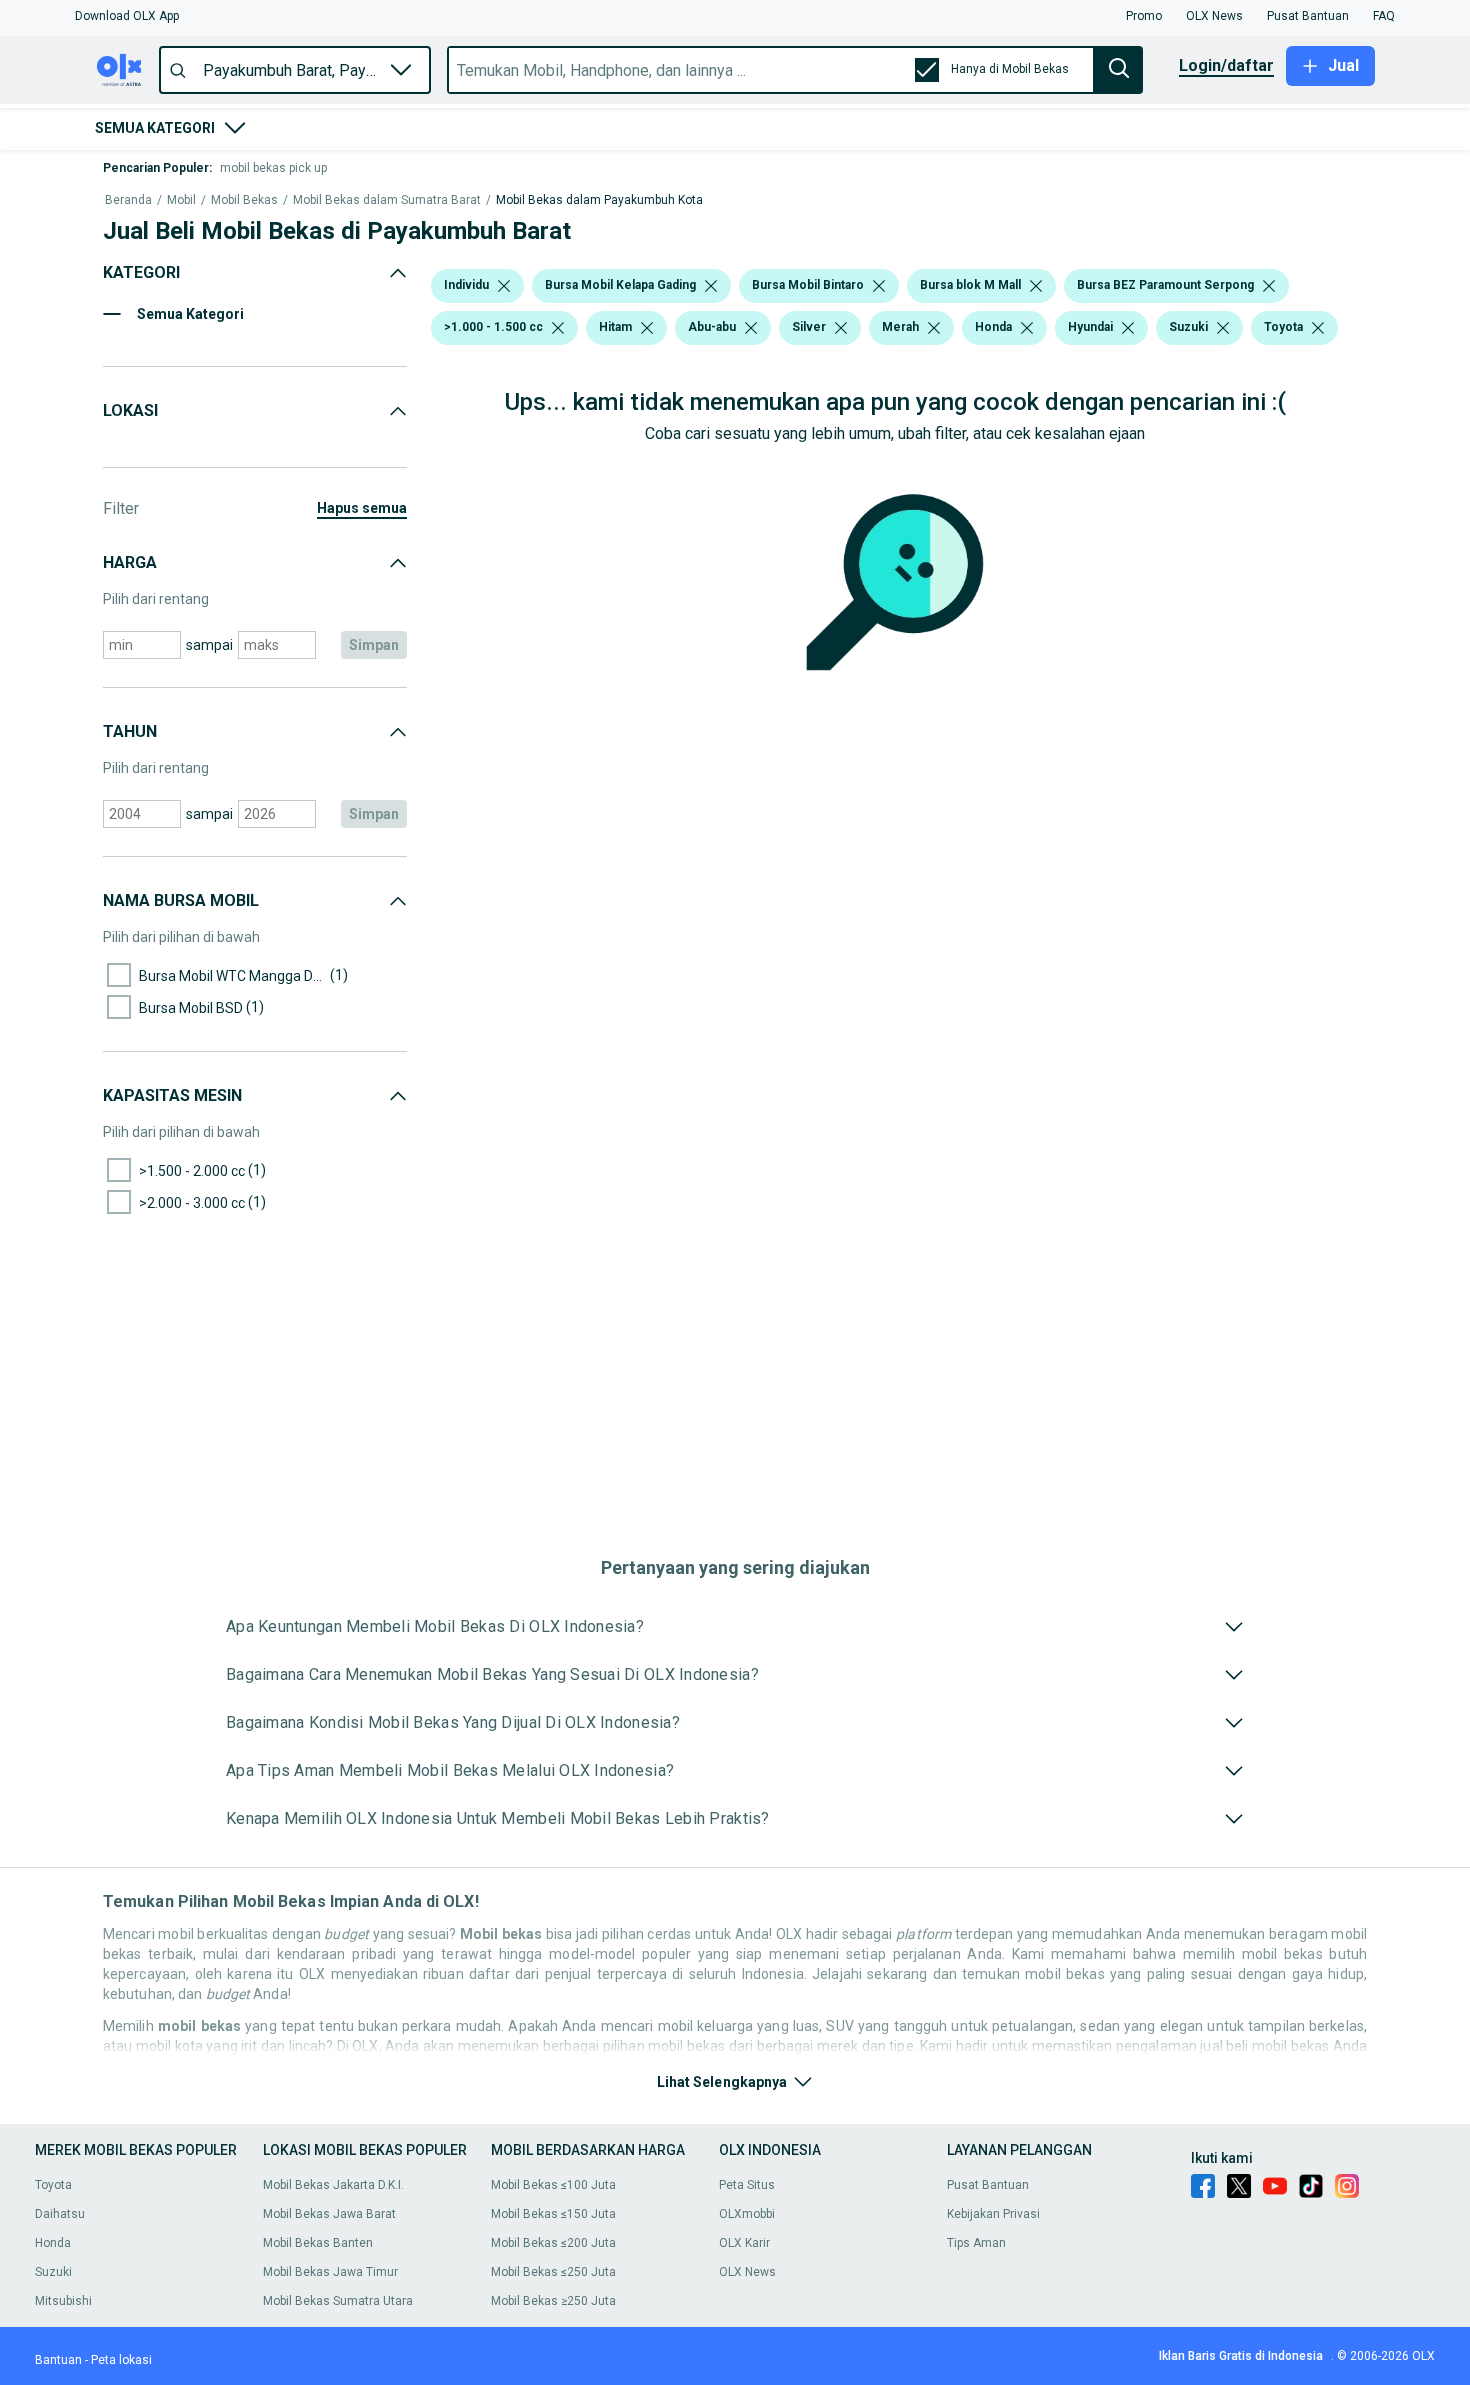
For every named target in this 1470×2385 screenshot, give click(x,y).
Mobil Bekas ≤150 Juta (553, 2214)
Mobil (181, 200)
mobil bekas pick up (273, 168)
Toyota (53, 2185)
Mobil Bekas (244, 200)
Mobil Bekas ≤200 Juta (553, 2243)
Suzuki (53, 2272)
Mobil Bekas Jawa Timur (330, 2272)
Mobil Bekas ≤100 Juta (553, 2185)
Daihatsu (60, 2214)
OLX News (747, 2272)
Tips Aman (976, 2243)
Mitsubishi (63, 2301)
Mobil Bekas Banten (318, 2243)
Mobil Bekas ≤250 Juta (553, 2272)
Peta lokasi (121, 2360)
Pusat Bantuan (988, 2185)
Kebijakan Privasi (993, 2214)
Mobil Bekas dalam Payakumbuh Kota (599, 200)
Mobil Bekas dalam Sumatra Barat (387, 200)
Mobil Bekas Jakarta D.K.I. (333, 2185)
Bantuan (58, 2360)
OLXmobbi (747, 2214)
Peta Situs (747, 2185)
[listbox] (504, 286)
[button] (127, 16)
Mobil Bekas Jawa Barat (329, 2214)
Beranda (128, 200)
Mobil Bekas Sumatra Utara (338, 2301)
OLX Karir (744, 2243)
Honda (53, 2243)
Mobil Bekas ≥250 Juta (553, 2301)
